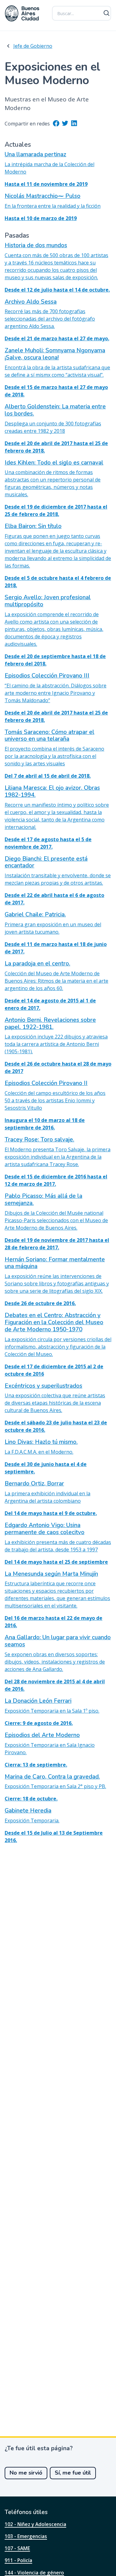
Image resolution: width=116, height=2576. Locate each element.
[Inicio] (22, 13)
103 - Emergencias (26, 2536)
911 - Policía (18, 2560)
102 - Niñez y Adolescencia (35, 2524)
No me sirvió (26, 2473)
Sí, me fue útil (73, 2473)
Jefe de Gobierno (33, 46)
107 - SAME (17, 2548)
